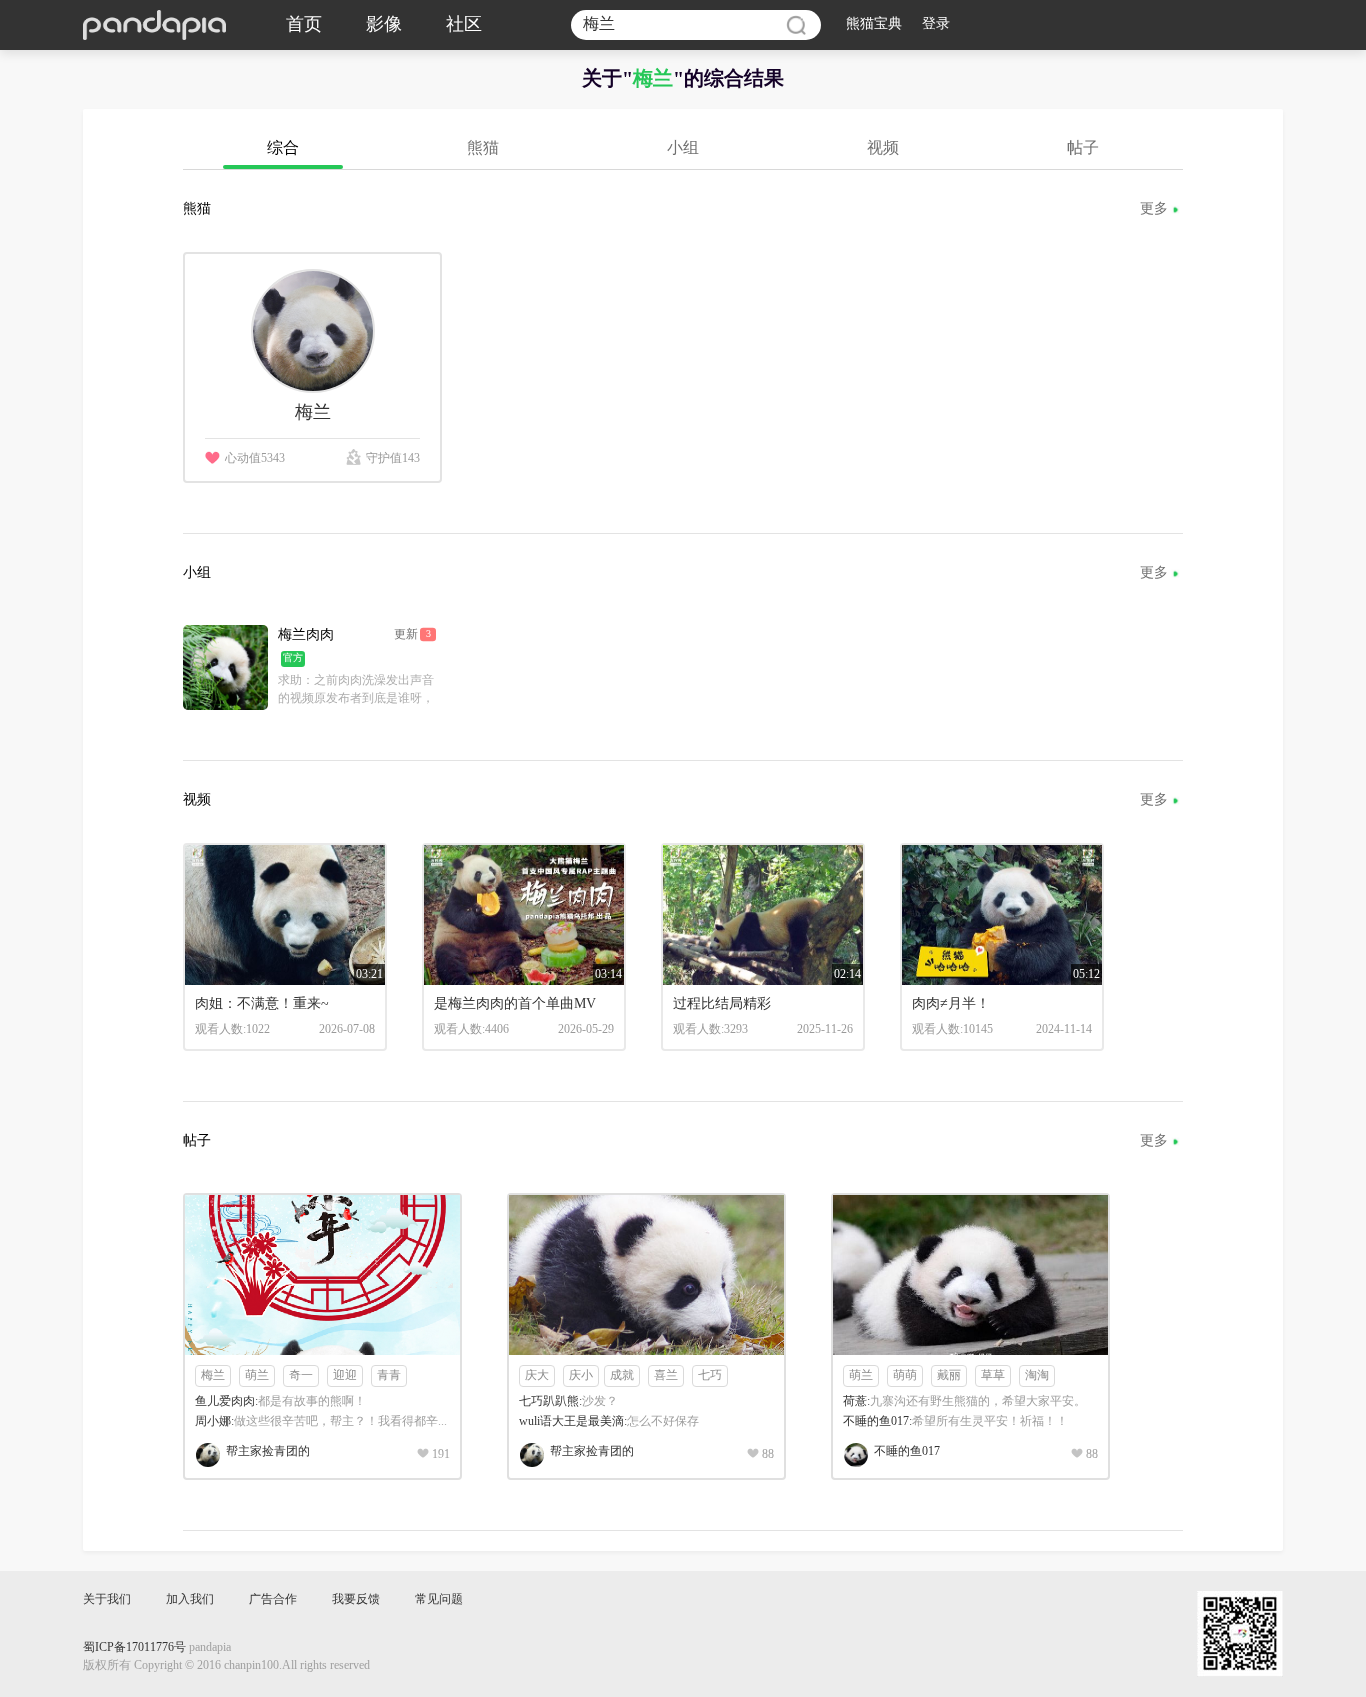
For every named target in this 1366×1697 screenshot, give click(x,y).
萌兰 (257, 1375)
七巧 (710, 1375)
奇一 (301, 1375)
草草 (993, 1375)
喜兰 (666, 1375)
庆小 (581, 1375)
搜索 (796, 25)
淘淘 (1037, 1375)
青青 (389, 1375)
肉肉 (306, 635)
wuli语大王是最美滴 (571, 1421)
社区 (464, 25)
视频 (883, 148)
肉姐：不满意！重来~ (262, 1004)
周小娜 (213, 1421)
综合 (283, 148)
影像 (384, 25)
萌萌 (905, 1375)
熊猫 (483, 148)
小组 (683, 148)
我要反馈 (356, 1599)
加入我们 (190, 1599)
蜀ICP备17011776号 (134, 1647)
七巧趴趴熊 (549, 1401)
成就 (622, 1375)
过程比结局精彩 (722, 1004)
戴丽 (949, 1375)
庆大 (537, 1375)
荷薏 (855, 1401)
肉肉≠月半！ (951, 1004)
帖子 (1083, 148)
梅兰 (213, 1375)
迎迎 (345, 1375)
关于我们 (107, 1599)
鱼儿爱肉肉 (225, 1401)
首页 (304, 25)
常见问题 (439, 1599)
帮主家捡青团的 (268, 1451)
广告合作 (273, 1599)
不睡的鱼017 (876, 1421)
